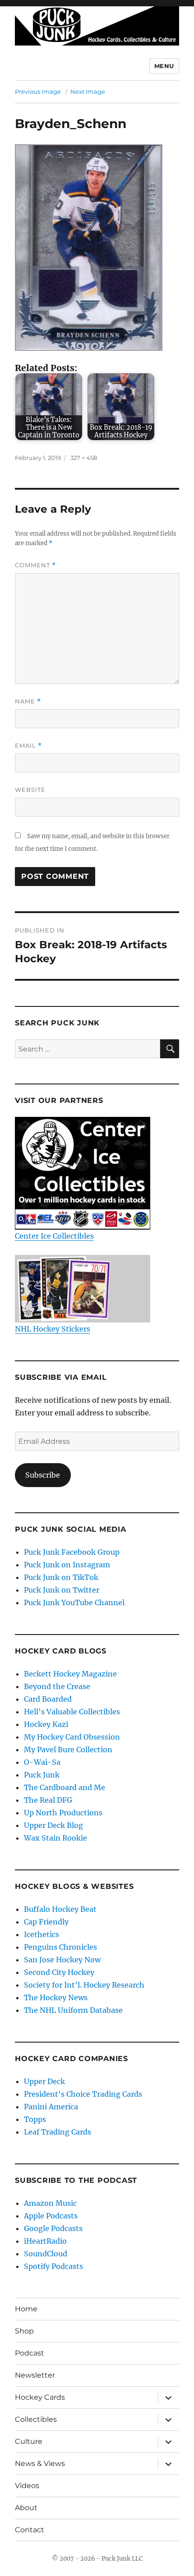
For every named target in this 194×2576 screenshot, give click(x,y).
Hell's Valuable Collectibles (72, 1712)
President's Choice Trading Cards (83, 2094)
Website (30, 790)
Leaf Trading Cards (58, 2132)
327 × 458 (84, 458)
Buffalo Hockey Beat (60, 1909)
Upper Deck (44, 2081)
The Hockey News (56, 1997)
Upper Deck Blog (53, 1825)
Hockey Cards (40, 2397)
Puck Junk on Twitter (62, 1590)
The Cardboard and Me (65, 1787)
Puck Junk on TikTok (61, 1577)
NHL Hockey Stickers (53, 1329)
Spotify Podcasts (53, 2266)
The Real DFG (48, 1800)
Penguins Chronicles (60, 1947)
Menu (164, 66)
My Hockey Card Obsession (72, 1737)
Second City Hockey (59, 1972)
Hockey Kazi (46, 1724)
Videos (27, 2486)
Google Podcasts (53, 2228)
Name (28, 701)
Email (28, 746)
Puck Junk (42, 1775)
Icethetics (42, 1934)
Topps (35, 2119)
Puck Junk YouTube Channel (74, 1603)
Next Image (88, 92)
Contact (30, 2530)
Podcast (30, 2353)
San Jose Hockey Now (62, 1960)
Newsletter (35, 2375)
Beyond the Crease (57, 1686)
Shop (24, 2331)
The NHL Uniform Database (73, 2010)
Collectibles (36, 2419)
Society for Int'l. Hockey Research (84, 1985)
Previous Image (38, 92)
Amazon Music (50, 2203)
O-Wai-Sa (42, 1762)
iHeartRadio (45, 2241)
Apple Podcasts (51, 2216)
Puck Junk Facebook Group (72, 1552)
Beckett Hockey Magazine (70, 1674)
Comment (35, 565)
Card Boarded (48, 1699)
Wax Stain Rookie (55, 1838)
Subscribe (43, 1475)
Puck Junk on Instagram (67, 1565)
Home (26, 2309)
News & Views (40, 2464)
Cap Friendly (46, 1922)
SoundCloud (46, 2254)
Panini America (51, 2107)
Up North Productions (63, 1813)
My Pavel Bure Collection (68, 1749)
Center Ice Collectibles (54, 1236)
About (26, 2508)
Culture (29, 2441)
